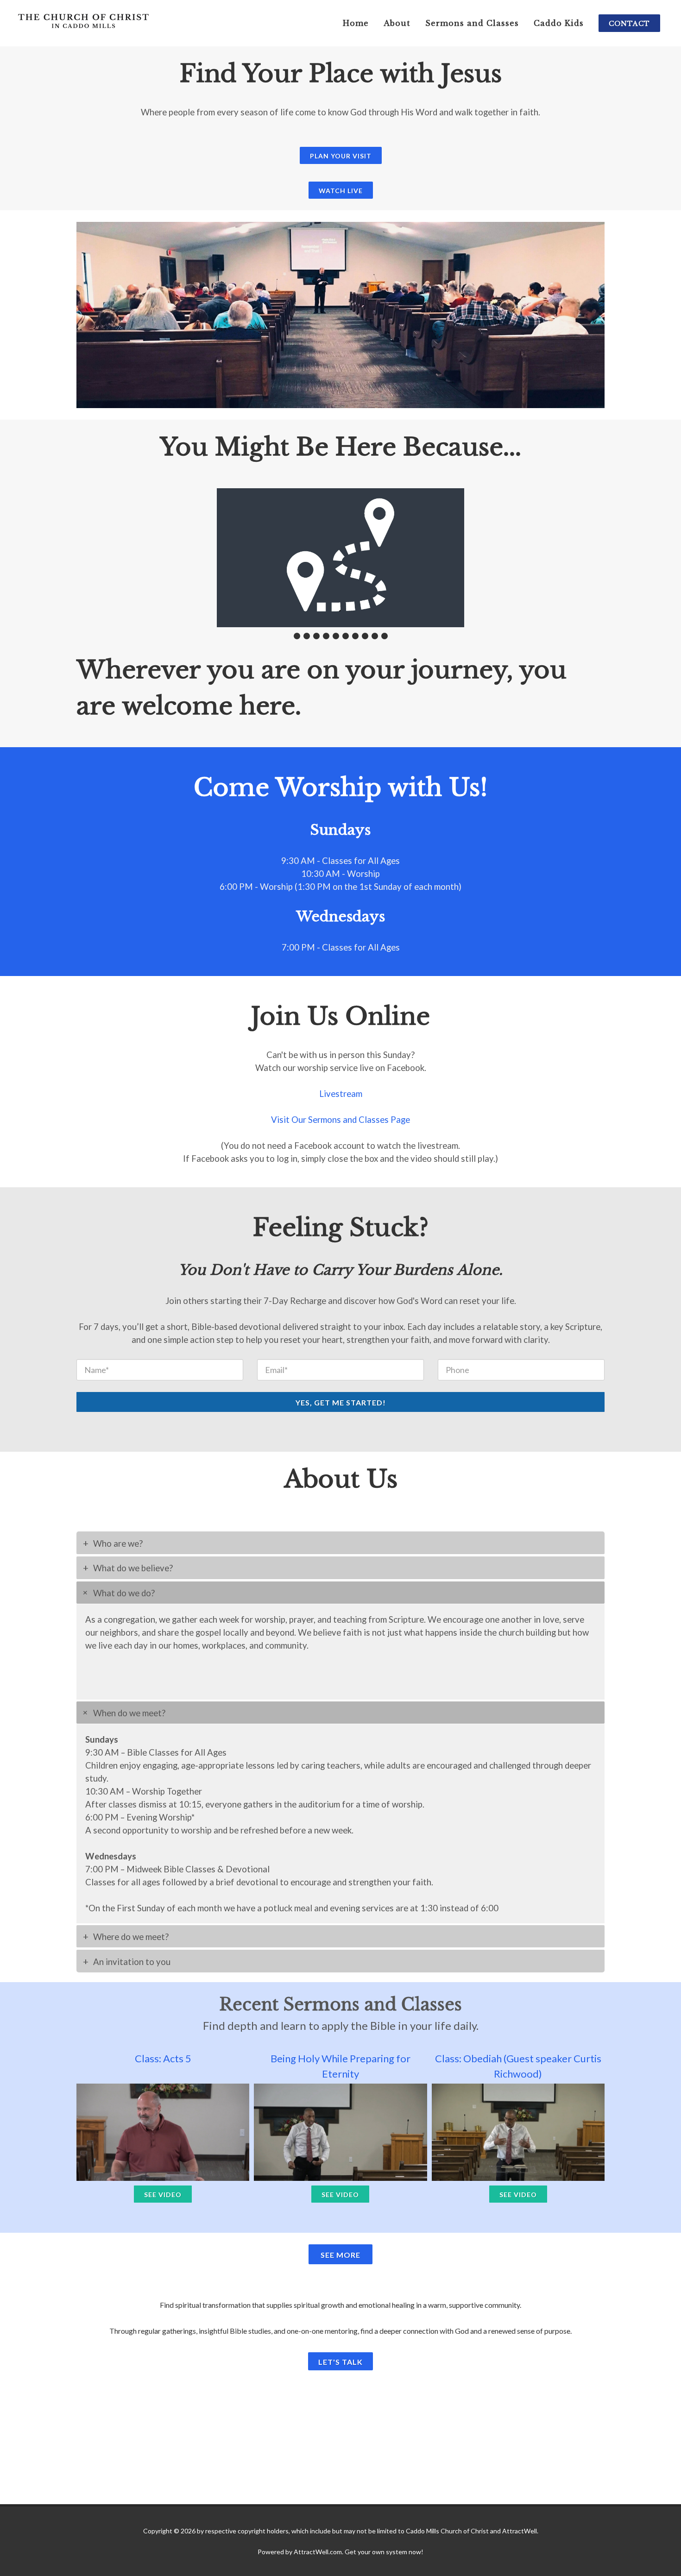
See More (340, 2255)
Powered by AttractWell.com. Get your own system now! (340, 2552)
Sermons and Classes (472, 23)
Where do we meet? (131, 1937)
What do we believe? (133, 1568)
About (397, 23)
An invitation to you (132, 1962)
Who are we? (118, 1543)
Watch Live (341, 191)
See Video (163, 2195)
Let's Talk (340, 2362)
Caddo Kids (559, 23)
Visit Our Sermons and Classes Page (340, 1120)
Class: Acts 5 (163, 2058)
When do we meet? (129, 1713)
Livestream (341, 1094)
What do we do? (124, 1593)
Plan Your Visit (341, 156)
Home (356, 23)
